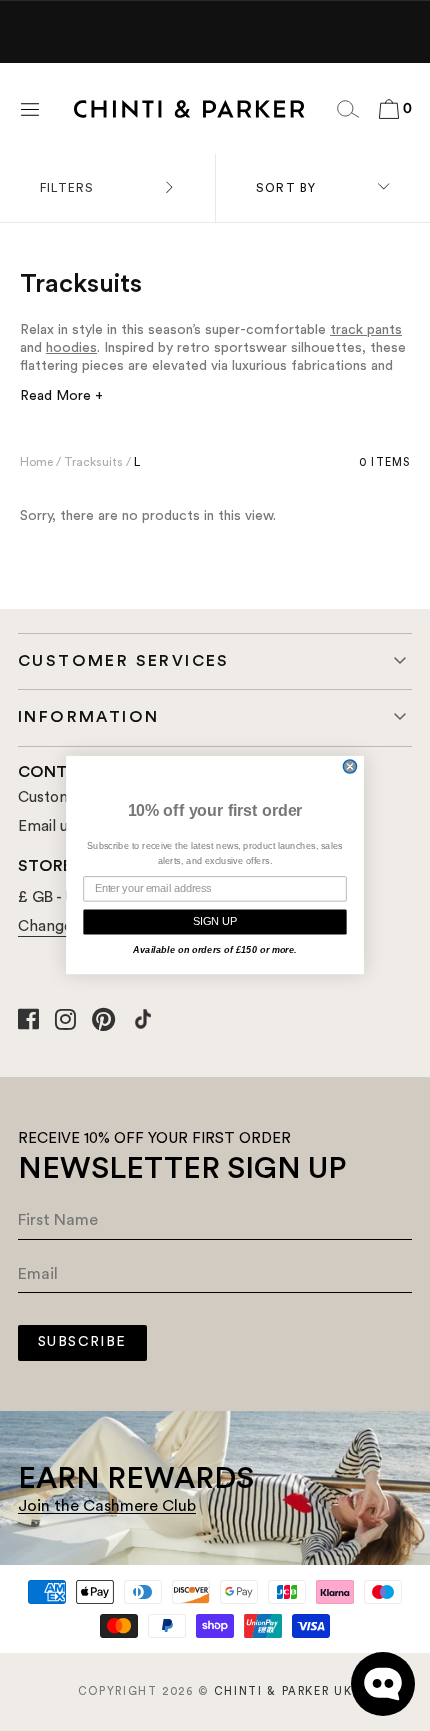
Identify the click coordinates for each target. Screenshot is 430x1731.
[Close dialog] (350, 767)
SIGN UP (215, 921)
